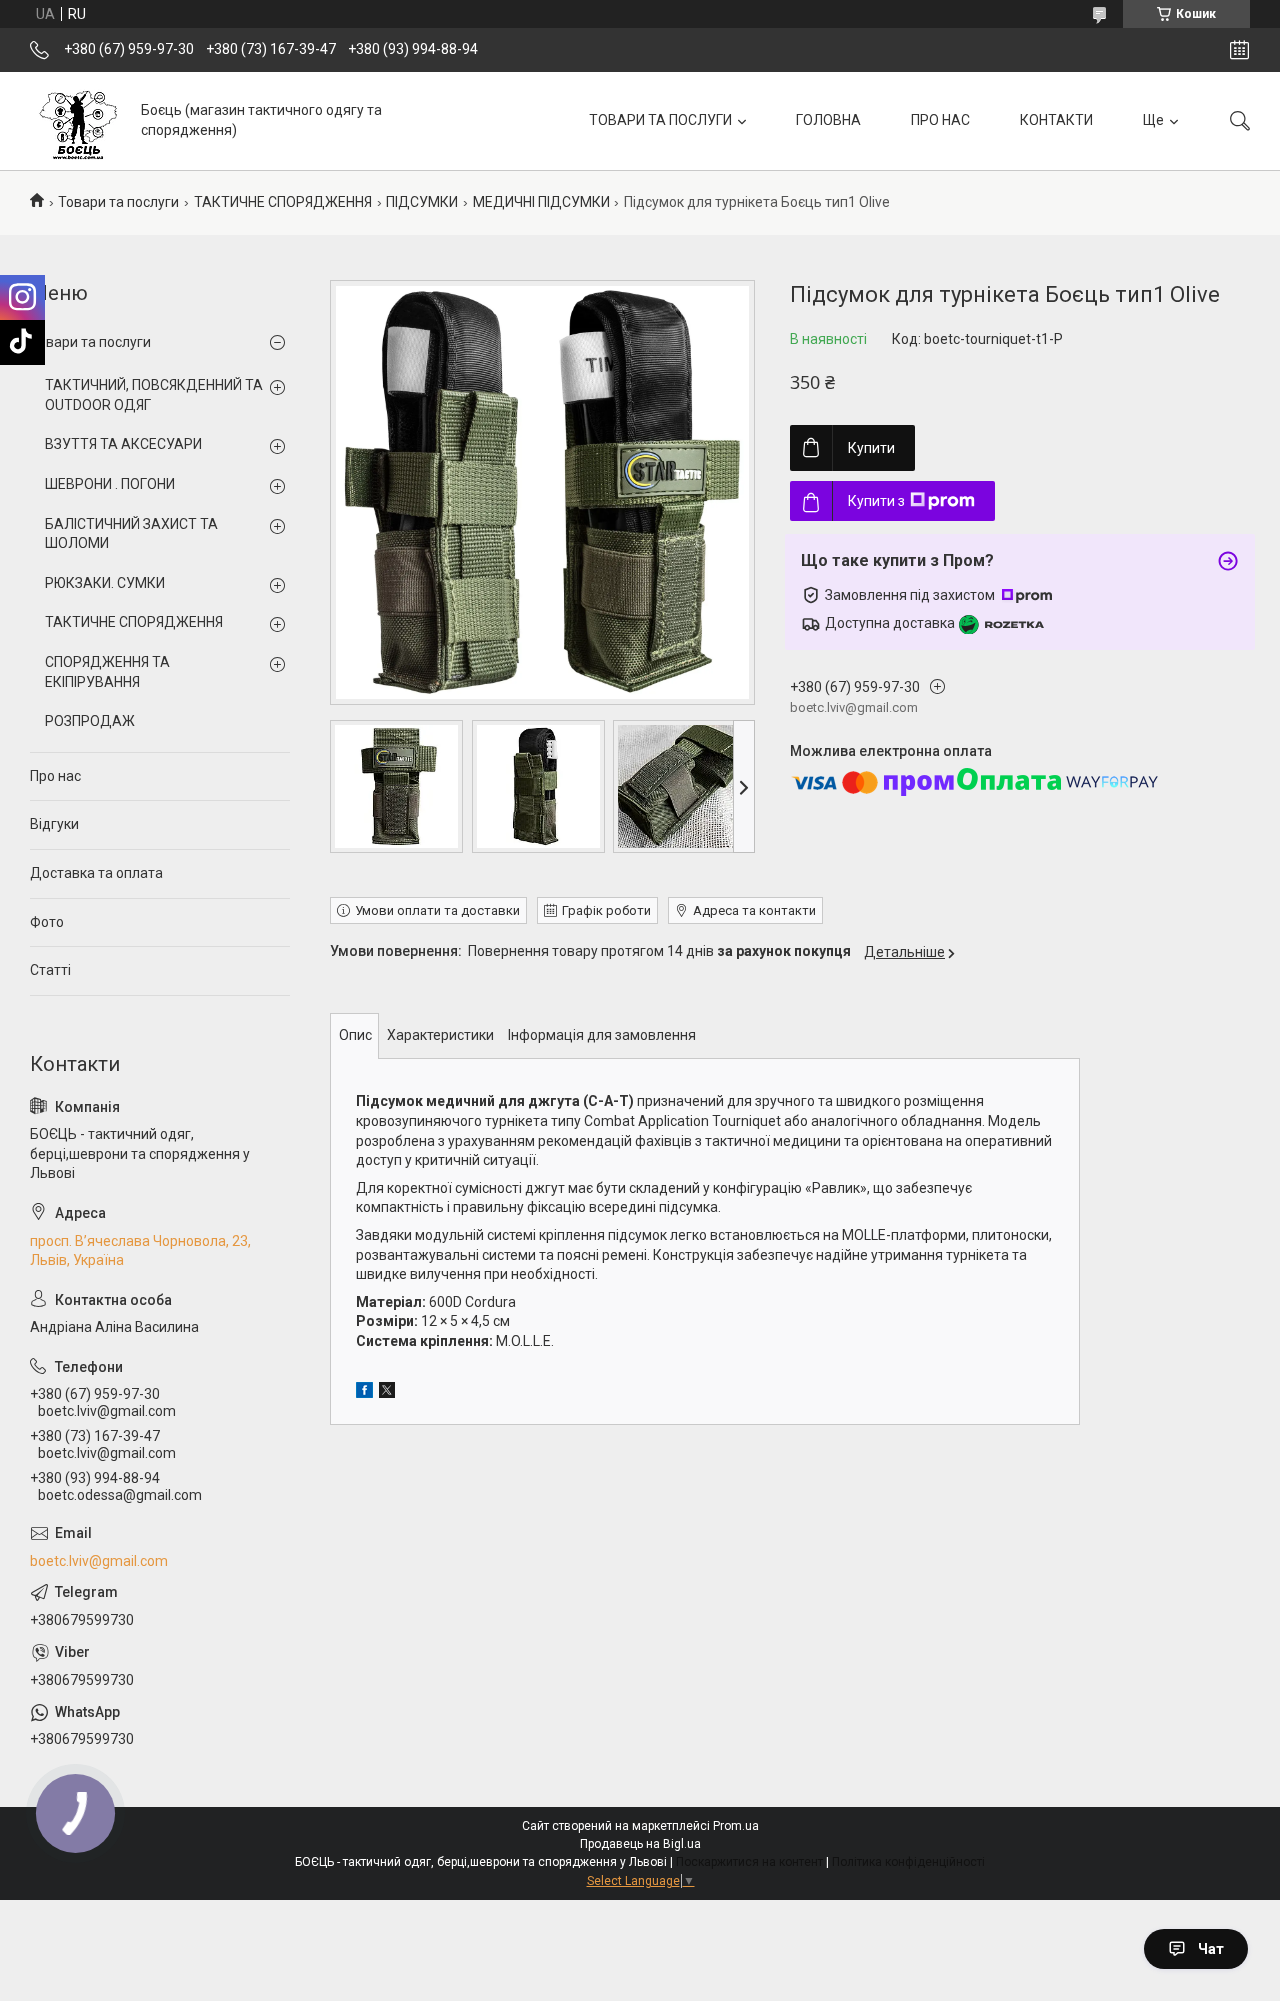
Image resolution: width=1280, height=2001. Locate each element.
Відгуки (54, 824)
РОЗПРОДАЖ (90, 721)
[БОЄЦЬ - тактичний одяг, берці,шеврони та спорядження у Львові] (78, 120)
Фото (47, 922)
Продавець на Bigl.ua (640, 1844)
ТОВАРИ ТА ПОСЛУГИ (660, 120)
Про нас (55, 776)
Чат (1211, 1949)
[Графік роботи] (1239, 50)
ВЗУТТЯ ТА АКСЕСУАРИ (123, 444)
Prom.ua (736, 1826)
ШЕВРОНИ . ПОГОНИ (110, 484)
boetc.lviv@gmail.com (99, 1561)
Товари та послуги (118, 202)
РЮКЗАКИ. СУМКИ (105, 583)
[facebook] (364, 1393)
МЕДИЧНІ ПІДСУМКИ (541, 202)
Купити (871, 448)
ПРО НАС (940, 120)
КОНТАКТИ (1056, 120)
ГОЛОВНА (828, 120)
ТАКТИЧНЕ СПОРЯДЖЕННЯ (283, 202)
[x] (387, 1393)
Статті (50, 970)
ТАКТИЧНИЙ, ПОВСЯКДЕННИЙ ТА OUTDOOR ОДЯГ (154, 395)
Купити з (876, 501)
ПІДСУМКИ (422, 202)
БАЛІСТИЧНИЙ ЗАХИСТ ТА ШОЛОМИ (131, 534)
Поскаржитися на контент (749, 1862)
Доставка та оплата (96, 873)
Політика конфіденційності (908, 1862)
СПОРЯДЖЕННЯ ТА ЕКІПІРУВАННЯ (107, 672)
